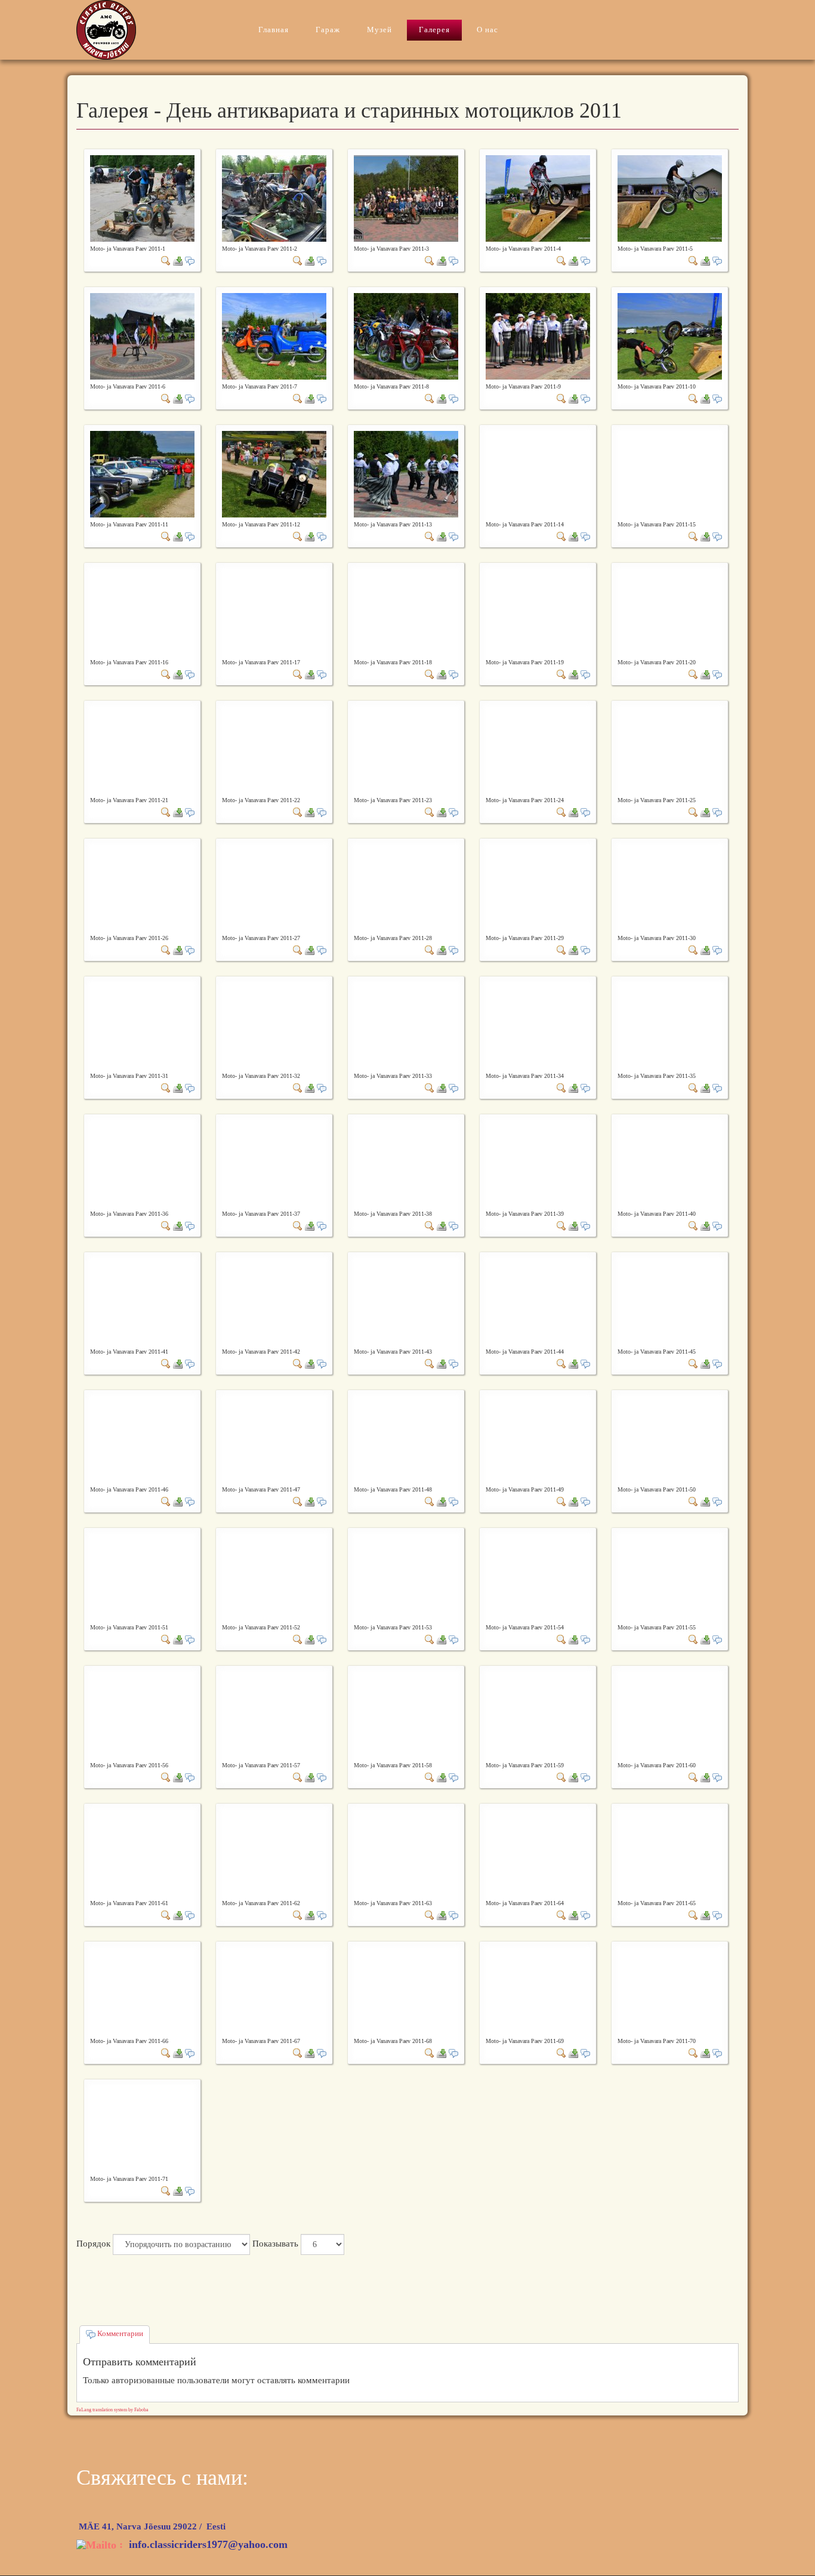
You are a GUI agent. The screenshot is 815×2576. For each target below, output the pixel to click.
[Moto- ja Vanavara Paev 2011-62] (298, 1915)
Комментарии (119, 2333)
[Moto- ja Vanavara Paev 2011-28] (430, 950)
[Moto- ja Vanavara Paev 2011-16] (166, 674)
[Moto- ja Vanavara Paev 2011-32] (298, 1087)
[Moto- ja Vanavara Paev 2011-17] (298, 674)
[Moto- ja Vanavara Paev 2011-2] (274, 198)
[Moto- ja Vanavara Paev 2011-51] (166, 1639)
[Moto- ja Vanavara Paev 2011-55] (693, 1639)
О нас (487, 30)
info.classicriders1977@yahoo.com (208, 2544)
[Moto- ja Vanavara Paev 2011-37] (298, 1225)
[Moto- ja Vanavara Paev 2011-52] (298, 1639)
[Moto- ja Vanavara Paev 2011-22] (298, 812)
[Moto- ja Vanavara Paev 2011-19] (561, 674)
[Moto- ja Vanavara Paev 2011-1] (142, 198)
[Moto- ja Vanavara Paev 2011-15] (693, 536)
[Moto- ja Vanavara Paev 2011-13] (406, 473)
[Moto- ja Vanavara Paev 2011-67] (298, 2053)
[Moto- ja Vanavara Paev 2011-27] (298, 950)
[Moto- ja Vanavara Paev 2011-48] (430, 1501)
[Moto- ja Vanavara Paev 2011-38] (430, 1225)
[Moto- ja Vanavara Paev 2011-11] (142, 473)
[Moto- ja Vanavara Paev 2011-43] (430, 1363)
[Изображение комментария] (190, 260)
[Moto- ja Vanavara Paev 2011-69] (561, 2053)
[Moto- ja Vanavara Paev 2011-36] (166, 1225)
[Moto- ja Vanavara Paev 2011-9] (538, 335)
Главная (274, 30)
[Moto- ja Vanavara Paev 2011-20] (693, 674)
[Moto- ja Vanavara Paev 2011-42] (298, 1363)
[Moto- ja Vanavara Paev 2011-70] (693, 2053)
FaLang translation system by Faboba (112, 2410)
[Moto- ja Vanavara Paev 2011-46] (166, 1501)
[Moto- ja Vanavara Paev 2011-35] (693, 1087)
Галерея (434, 30)
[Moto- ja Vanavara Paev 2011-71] (166, 2190)
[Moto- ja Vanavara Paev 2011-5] (670, 198)
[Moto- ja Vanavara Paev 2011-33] (430, 1087)
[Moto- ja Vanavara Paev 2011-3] (406, 198)
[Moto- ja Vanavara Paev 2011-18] (430, 674)
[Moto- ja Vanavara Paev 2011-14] (561, 536)
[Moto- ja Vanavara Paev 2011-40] (693, 1225)
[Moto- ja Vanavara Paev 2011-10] (670, 335)
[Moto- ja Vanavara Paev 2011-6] (142, 335)
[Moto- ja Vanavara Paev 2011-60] (693, 1777)
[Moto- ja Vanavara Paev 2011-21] (166, 812)
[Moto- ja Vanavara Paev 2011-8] (406, 335)
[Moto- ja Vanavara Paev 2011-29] (561, 950)
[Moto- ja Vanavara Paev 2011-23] (430, 812)
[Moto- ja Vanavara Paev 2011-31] (166, 1087)
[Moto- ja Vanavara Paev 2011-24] (561, 812)
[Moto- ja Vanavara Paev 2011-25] (693, 812)
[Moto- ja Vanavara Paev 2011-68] (430, 2053)
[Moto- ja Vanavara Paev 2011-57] (298, 1777)
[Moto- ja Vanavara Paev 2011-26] (166, 950)
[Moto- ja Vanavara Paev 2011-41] (166, 1363)
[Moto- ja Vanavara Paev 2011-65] (693, 1915)
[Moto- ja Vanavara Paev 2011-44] (561, 1363)
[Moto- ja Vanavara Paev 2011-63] (430, 1915)
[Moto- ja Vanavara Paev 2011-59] (561, 1777)
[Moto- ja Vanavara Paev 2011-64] (561, 1915)
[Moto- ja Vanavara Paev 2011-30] (693, 950)
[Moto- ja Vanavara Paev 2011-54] (561, 1639)
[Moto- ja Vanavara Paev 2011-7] (274, 335)
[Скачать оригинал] (178, 260)
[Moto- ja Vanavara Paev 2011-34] (561, 1087)
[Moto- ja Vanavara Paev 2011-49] (561, 1501)
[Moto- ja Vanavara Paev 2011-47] (298, 1501)
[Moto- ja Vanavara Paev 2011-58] (430, 1777)
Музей (379, 30)
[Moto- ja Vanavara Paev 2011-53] (430, 1639)
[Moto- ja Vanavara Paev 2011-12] (274, 473)
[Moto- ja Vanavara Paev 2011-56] (166, 1777)
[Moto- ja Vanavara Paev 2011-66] (166, 2053)
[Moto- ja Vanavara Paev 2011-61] (166, 1915)
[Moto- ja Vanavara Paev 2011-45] (693, 1363)
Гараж (328, 30)
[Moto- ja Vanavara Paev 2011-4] (538, 198)
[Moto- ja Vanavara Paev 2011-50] (693, 1501)
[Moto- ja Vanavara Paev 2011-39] (561, 1225)
